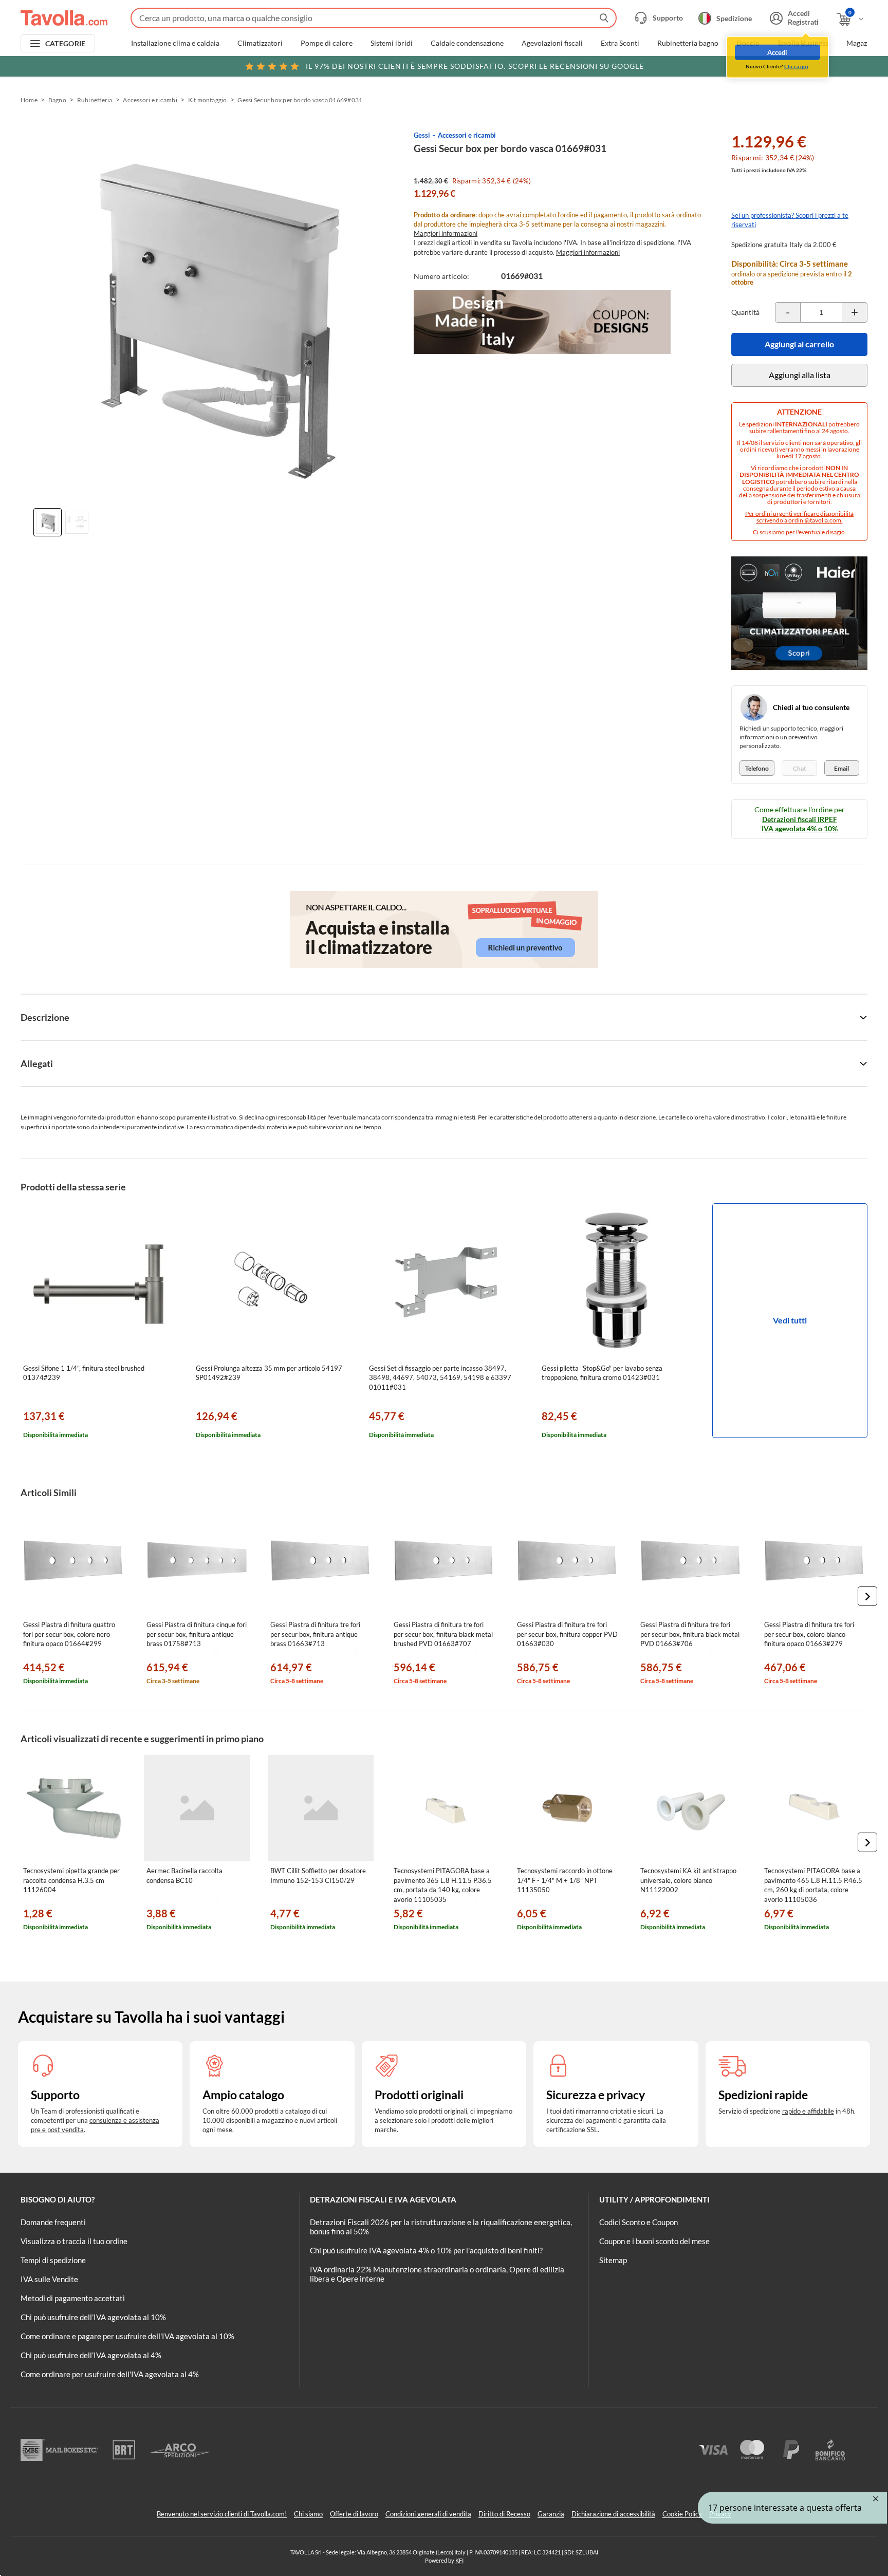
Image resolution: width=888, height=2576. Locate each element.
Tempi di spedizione (53, 2260)
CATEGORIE (66, 43)
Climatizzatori (260, 43)
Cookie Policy (682, 2514)
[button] (867, 1596)
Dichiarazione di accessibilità (613, 2514)
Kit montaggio (208, 100)
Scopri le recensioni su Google (475, 66)
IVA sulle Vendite (49, 2279)
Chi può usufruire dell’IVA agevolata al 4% (91, 2355)
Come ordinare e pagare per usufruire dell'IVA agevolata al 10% (127, 2336)
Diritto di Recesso (504, 2514)
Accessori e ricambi (150, 100)
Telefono (757, 768)
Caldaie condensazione (467, 43)
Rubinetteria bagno (688, 43)
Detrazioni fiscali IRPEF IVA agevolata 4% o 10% (800, 824)
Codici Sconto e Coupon (639, 2222)
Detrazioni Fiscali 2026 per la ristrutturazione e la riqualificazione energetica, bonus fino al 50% (441, 2227)
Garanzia (551, 2514)
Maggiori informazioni (446, 233)
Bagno (57, 100)
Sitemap (613, 2260)
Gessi (422, 135)
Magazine (862, 43)
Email (841, 768)
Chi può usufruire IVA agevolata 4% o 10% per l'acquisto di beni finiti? (426, 2250)
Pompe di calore (327, 43)
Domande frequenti (53, 2222)
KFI (459, 2560)
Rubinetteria (95, 100)
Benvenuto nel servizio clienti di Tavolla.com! (222, 2514)
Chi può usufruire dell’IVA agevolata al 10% (93, 2317)
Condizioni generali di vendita (428, 2514)
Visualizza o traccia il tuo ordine (74, 2241)
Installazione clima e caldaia (175, 43)
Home (29, 100)
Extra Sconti (620, 43)
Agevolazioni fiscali (552, 43)
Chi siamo (308, 2514)
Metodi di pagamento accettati (73, 2298)
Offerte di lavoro (354, 2514)
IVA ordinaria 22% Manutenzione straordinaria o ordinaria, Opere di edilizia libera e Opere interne (437, 2274)
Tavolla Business (803, 43)
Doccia (748, 43)
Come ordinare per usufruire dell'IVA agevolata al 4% (110, 2374)
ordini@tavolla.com (815, 520)
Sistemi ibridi (392, 43)
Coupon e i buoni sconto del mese (654, 2241)
